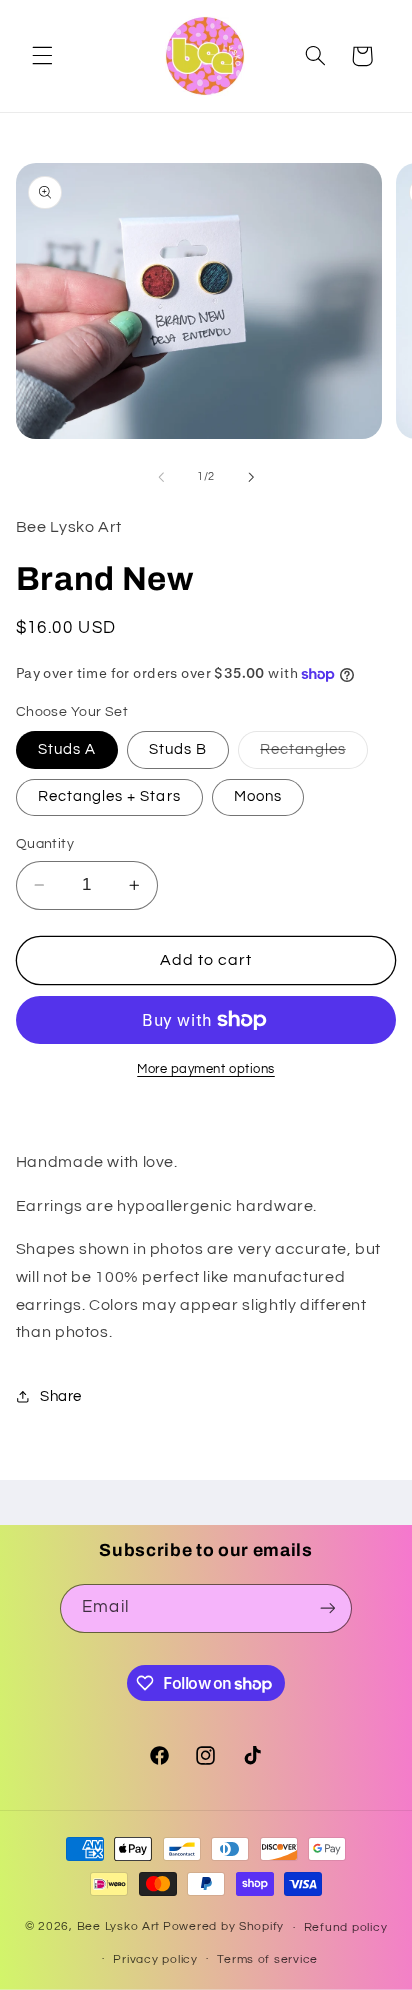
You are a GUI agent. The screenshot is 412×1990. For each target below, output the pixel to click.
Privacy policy (155, 1959)
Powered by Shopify (223, 1927)
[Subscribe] (327, 1608)
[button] (42, 56)
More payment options (206, 1069)
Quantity (45, 844)
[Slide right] (251, 477)
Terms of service (267, 1959)
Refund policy (346, 1927)
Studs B (178, 749)
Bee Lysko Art (119, 1927)
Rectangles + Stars (109, 796)
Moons (258, 796)
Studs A (67, 749)
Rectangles (314, 755)
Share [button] (61, 1396)
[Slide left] (161, 477)
